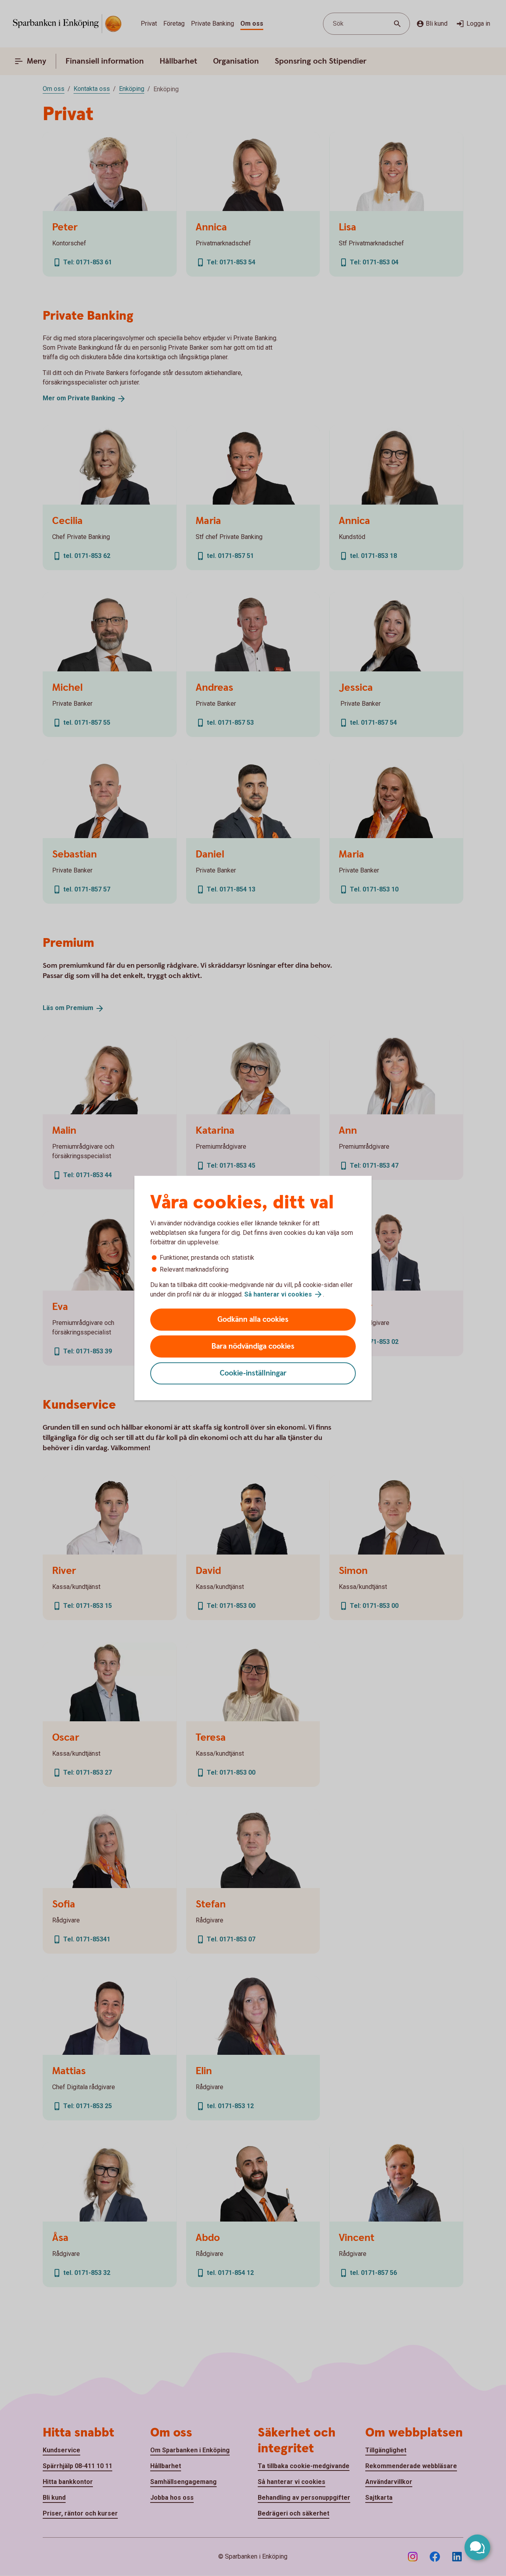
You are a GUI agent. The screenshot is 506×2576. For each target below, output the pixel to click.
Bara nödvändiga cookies (253, 1346)
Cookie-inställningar (253, 1373)
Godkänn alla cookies (253, 1320)
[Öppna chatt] (477, 2547)
